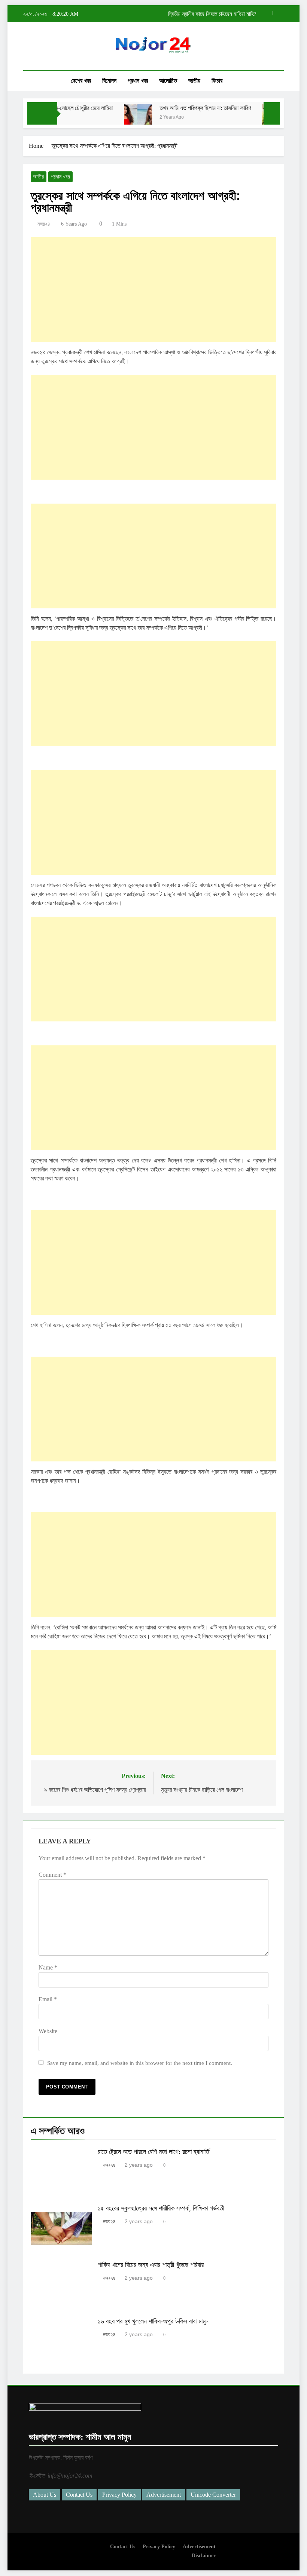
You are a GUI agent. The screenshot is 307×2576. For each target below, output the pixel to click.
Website (48, 2031)
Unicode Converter (213, 2495)
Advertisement (164, 2495)
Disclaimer (204, 2555)
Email (48, 1999)
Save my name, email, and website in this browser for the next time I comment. (140, 2063)
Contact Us (79, 2495)
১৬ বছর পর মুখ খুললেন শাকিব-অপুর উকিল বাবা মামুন (153, 2321)
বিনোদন (109, 81)
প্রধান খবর (138, 81)
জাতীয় (194, 81)
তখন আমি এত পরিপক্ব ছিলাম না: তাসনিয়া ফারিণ (187, 108)
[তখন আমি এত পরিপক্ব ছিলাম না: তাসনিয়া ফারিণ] (120, 118)
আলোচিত (168, 81)
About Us (45, 2495)
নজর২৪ (44, 224)
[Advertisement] (153, 290)
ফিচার (217, 81)
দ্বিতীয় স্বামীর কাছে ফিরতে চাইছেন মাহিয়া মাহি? (212, 14)
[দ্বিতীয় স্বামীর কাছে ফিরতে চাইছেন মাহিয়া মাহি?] (258, 118)
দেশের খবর (81, 81)
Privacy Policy (119, 2495)
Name (48, 1967)
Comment (52, 1875)
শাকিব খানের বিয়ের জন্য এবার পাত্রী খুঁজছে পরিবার (151, 2265)
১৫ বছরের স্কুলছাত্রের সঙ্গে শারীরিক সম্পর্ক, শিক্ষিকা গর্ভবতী (161, 2208)
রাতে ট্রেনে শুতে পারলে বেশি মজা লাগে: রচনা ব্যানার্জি (154, 2152)
